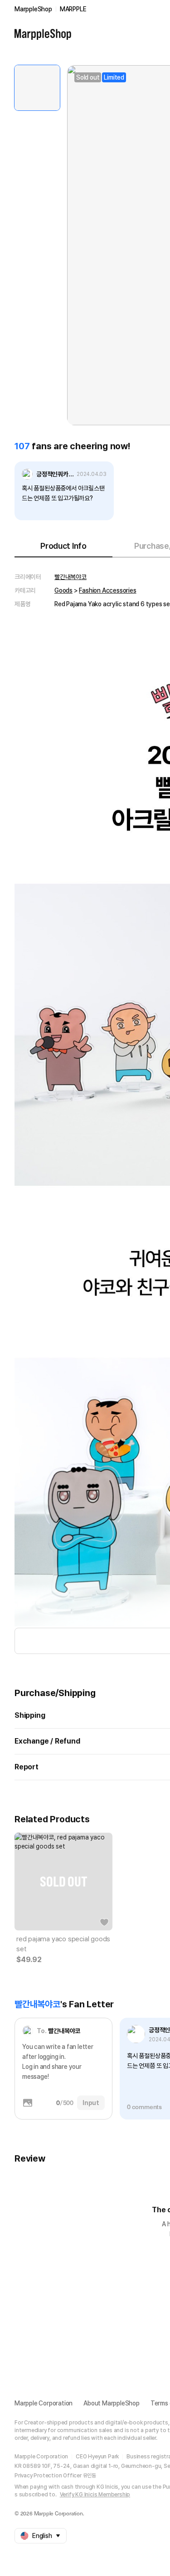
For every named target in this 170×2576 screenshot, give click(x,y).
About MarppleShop (112, 2403)
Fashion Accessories (107, 590)
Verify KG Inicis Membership (95, 2495)
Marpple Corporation (44, 2403)
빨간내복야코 (70, 577)
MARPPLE (73, 9)
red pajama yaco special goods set (63, 1944)
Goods (63, 590)
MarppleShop (33, 9)
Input (91, 2103)
